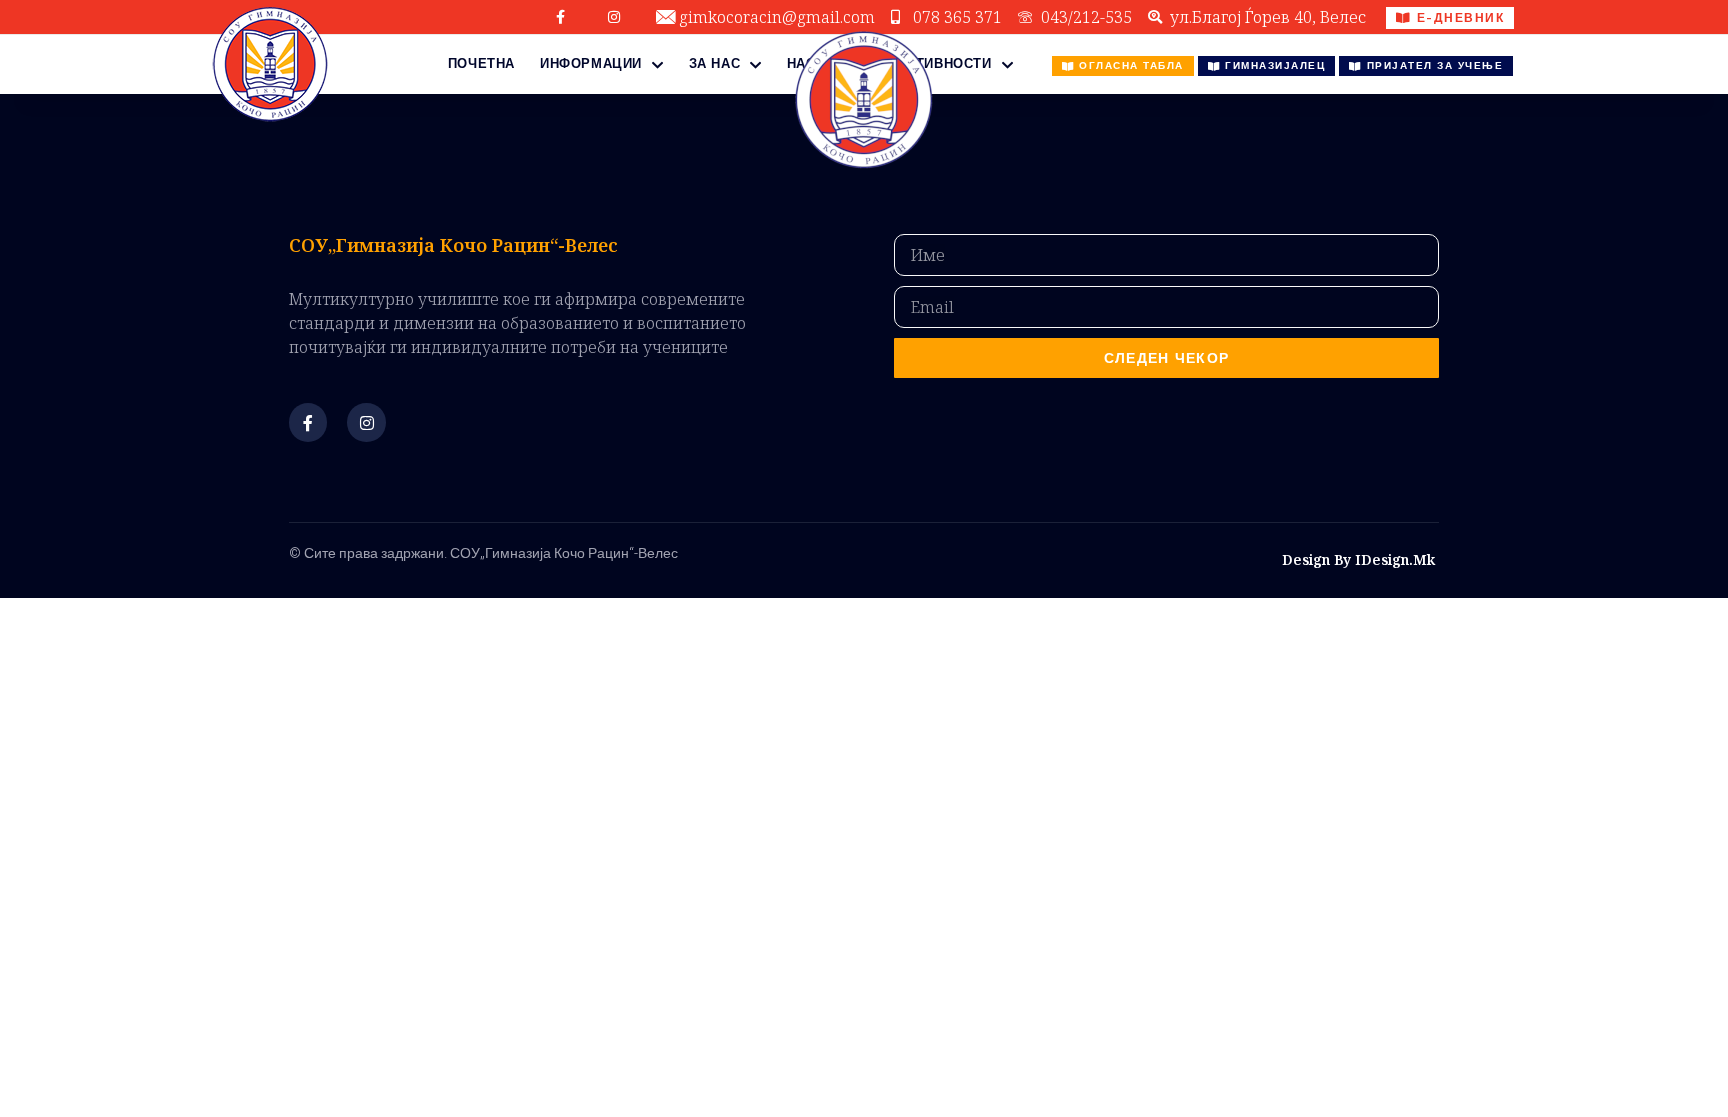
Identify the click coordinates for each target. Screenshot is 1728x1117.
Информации (591, 63)
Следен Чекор (1167, 358)
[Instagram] (614, 17)
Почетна (481, 63)
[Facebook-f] (561, 17)
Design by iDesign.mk (1358, 559)
